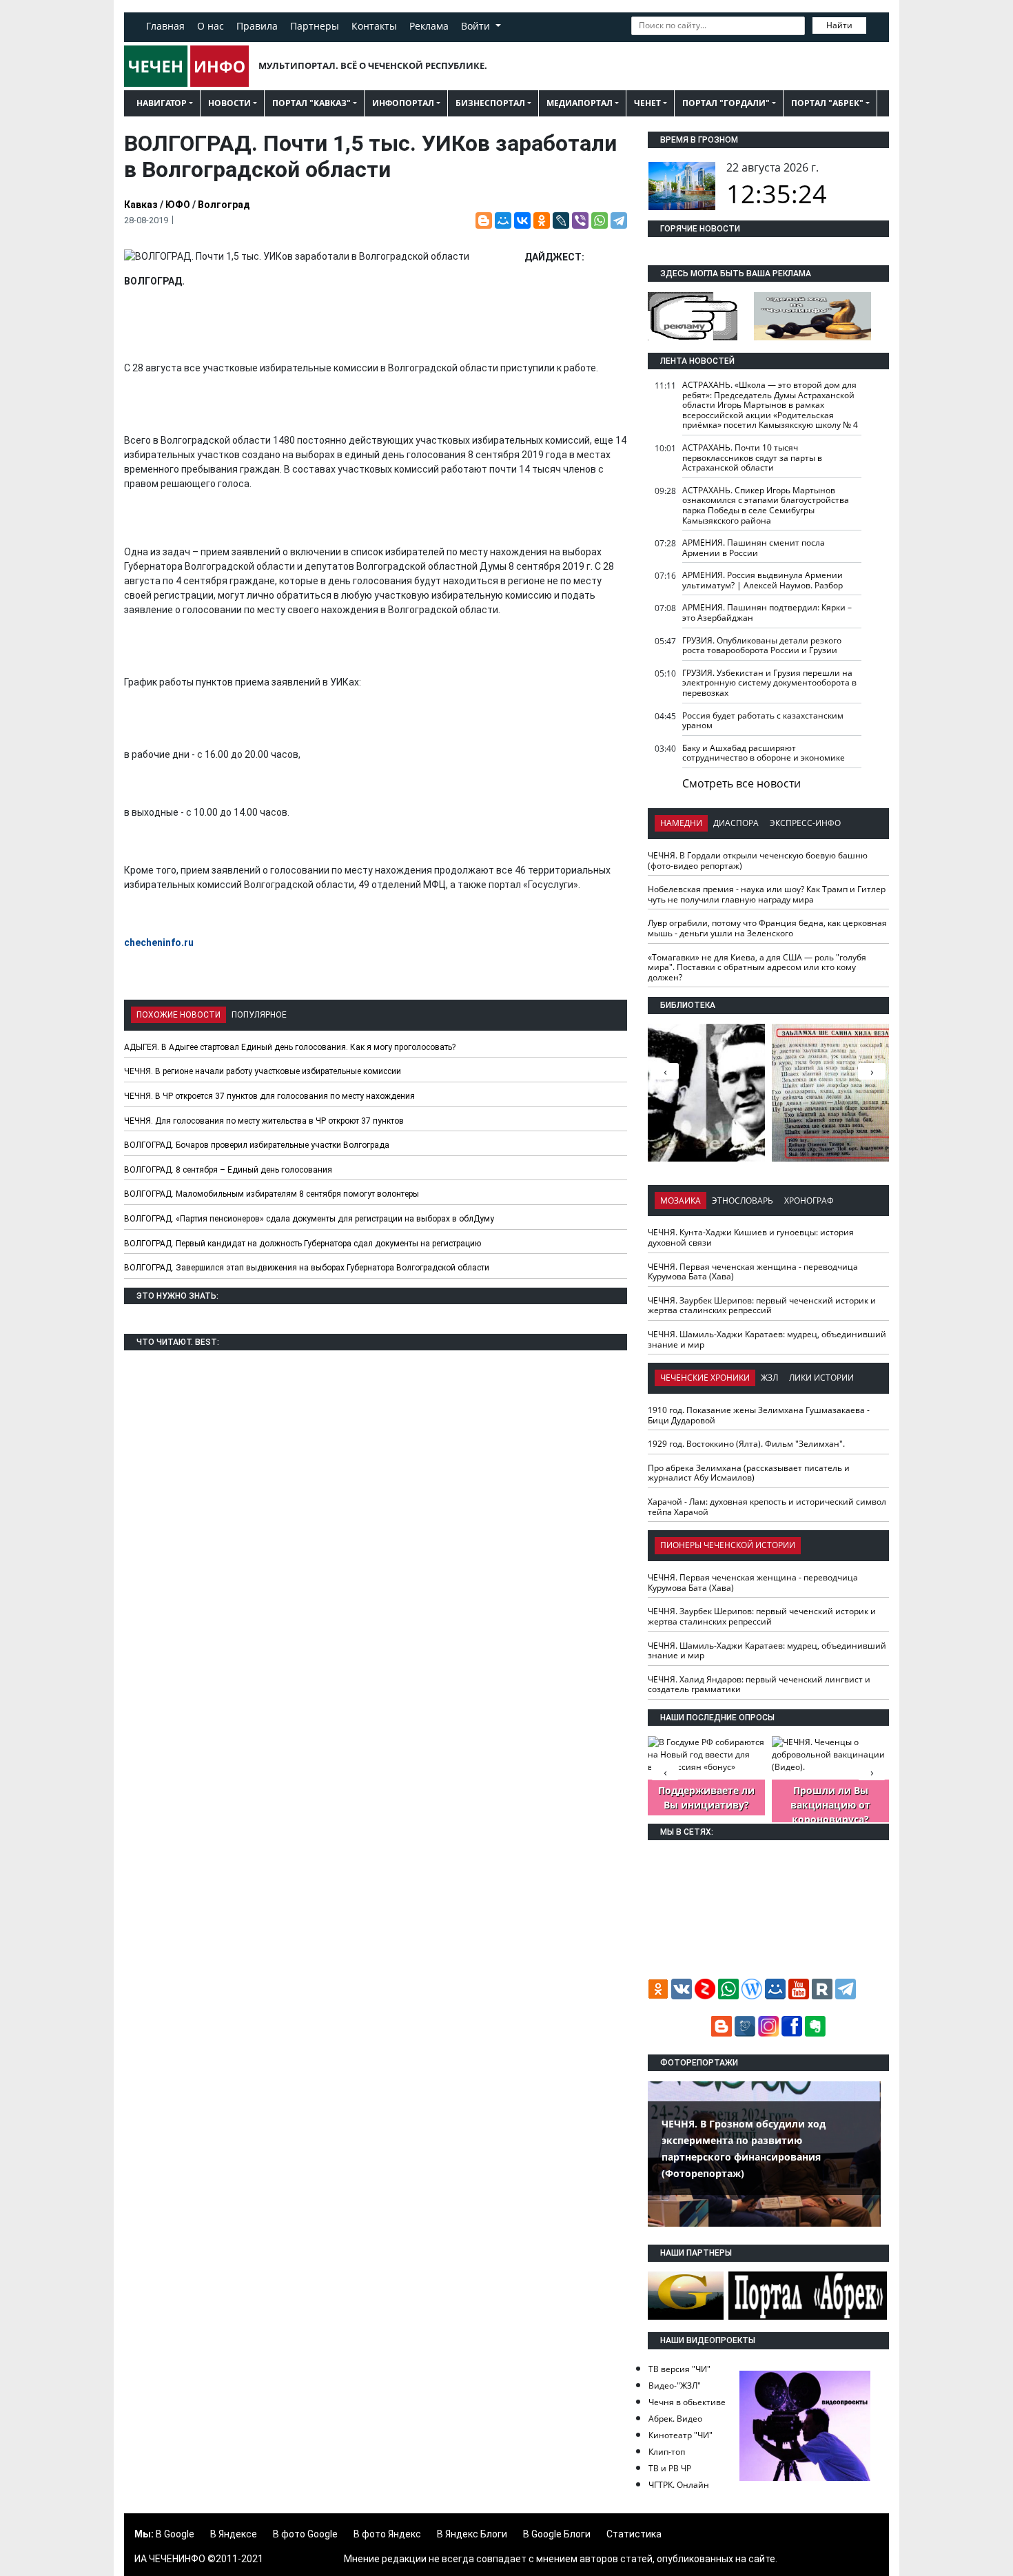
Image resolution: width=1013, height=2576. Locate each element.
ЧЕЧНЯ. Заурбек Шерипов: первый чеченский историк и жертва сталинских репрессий (762, 1306)
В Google (175, 2534)
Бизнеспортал (490, 103)
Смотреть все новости (741, 783)
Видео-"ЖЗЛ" (675, 2386)
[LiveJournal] (561, 220)
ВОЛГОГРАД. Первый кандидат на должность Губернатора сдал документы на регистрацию (303, 1244)
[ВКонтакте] (522, 220)
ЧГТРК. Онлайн (679, 2485)
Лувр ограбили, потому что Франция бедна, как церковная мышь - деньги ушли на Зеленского (767, 928)
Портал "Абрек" (827, 103)
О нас (211, 26)
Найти (839, 25)
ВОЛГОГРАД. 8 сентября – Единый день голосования (228, 1170)
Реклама (429, 26)
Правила (257, 26)
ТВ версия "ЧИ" (679, 2369)
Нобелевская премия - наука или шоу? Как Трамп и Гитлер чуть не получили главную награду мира (767, 894)
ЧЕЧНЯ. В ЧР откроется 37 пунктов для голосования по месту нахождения (269, 1096)
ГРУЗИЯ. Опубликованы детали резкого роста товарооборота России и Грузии (762, 646)
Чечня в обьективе (687, 2402)
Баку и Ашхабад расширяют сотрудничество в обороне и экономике (764, 753)
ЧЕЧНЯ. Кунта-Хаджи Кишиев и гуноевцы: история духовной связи (751, 1237)
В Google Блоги (557, 2534)
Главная (165, 26)
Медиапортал (580, 103)
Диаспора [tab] (736, 823)
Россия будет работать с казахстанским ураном (763, 721)
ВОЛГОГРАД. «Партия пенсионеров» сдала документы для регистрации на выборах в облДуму (309, 1219)
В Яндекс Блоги (472, 2534)
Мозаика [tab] (681, 1201)
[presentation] (872, 1071)
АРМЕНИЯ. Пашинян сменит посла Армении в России (754, 548)
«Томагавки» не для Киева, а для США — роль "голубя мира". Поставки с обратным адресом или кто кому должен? (757, 967)
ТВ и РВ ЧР (670, 2468)
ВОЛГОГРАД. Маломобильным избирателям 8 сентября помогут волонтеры (272, 1194)
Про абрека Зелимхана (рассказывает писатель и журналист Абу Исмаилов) (749, 1473)
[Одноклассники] (542, 220)
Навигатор (162, 103)
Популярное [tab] (259, 1015)
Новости (229, 103)
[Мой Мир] (503, 220)
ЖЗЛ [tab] (769, 1378)
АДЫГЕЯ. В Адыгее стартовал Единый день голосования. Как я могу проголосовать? (290, 1047)
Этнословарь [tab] (743, 1201)
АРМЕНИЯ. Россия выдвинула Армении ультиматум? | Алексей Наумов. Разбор (763, 580)
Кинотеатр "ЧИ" (681, 2435)
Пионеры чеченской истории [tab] (728, 1545)
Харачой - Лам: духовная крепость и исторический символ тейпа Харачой (767, 1507)
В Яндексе (234, 2534)
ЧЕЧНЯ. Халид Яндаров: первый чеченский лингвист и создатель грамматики (759, 1684)
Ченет (647, 103)
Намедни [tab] (681, 823)
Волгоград (224, 205)
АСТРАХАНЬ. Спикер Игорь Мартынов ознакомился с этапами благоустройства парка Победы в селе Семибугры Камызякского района (766, 505)
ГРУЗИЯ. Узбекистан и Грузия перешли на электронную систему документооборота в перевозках (769, 683)
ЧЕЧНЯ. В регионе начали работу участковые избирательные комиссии (263, 1071)
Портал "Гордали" (726, 103)
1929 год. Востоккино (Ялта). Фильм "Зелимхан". (746, 1444)
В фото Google (305, 2534)
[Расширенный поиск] (876, 24)
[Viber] (580, 220)
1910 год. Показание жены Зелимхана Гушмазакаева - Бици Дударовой (759, 1415)
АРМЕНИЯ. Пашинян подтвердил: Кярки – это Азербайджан (767, 612)
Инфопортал (403, 103)
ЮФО (178, 205)
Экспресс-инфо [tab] (805, 823)
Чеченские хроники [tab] (705, 1378)
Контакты (374, 26)
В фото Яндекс (387, 2534)
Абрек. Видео (675, 2419)
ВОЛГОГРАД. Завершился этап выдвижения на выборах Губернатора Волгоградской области (307, 1268)
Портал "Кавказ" (311, 103)
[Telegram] (619, 220)
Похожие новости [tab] (178, 1015)
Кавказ (141, 205)
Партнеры (315, 26)
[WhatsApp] (600, 220)
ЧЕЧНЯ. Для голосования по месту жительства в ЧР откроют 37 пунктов (264, 1121)
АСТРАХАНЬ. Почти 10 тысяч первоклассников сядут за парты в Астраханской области (752, 457)
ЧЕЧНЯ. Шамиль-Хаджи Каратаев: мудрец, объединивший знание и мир (767, 1339)
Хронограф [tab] (809, 1201)
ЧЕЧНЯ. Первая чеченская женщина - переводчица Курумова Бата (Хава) (753, 1272)
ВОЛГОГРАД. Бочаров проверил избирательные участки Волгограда (257, 1145)
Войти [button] (477, 26)
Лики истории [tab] (821, 1378)
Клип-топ (667, 2452)
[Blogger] (484, 220)
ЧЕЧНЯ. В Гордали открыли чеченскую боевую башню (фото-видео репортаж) (758, 861)
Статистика (634, 2534)
